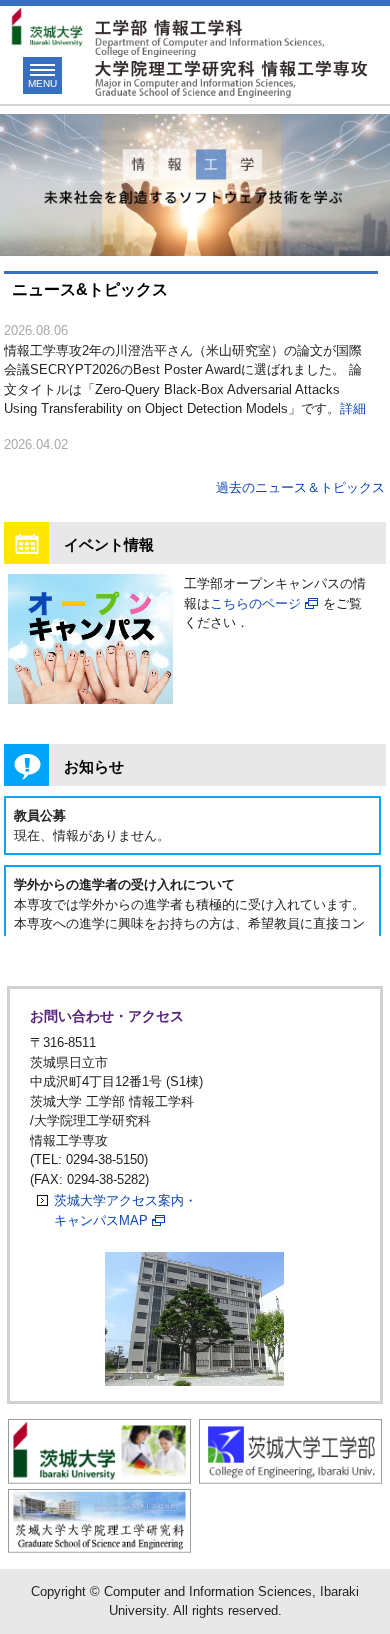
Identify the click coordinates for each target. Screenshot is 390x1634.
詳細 (353, 408)
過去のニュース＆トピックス (300, 487)
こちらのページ (255, 603)
